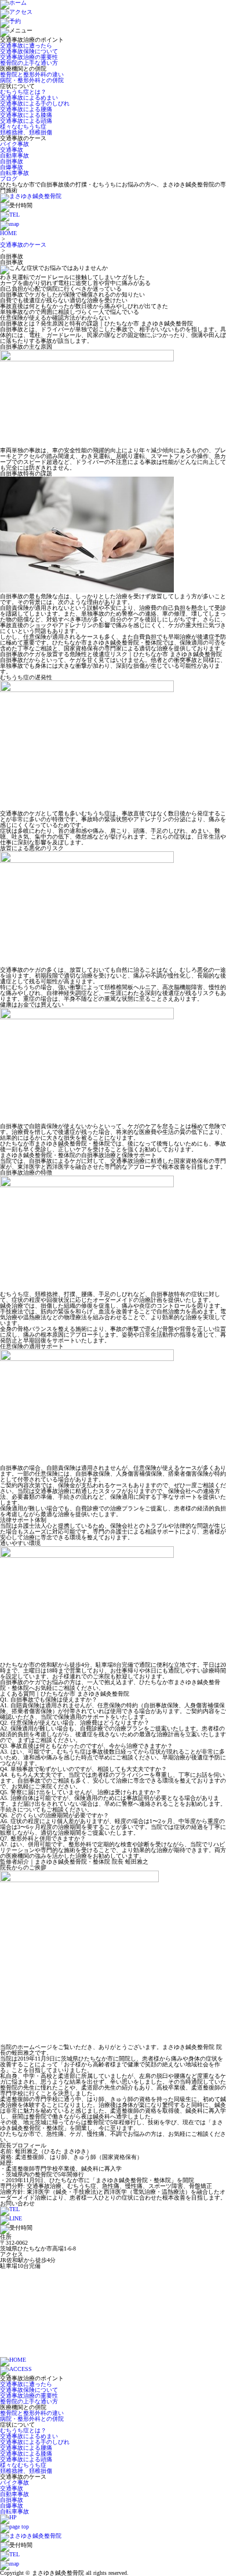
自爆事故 (12, 167)
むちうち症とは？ (23, 92)
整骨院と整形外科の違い (32, 74)
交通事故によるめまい (29, 98)
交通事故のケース (23, 245)
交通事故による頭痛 (26, 121)
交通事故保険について (29, 51)
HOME (8, 233)
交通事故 (12, 150)
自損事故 (12, 161)
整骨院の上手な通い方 (29, 63)
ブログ (9, 179)
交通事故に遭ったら (26, 45)
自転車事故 (14, 173)
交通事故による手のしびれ (35, 103)
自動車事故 (14, 155)
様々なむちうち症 (23, 127)
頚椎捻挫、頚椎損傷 (26, 132)
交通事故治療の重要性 (29, 57)
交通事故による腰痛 (26, 109)
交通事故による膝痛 (26, 115)
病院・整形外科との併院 (32, 80)
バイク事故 (14, 144)
